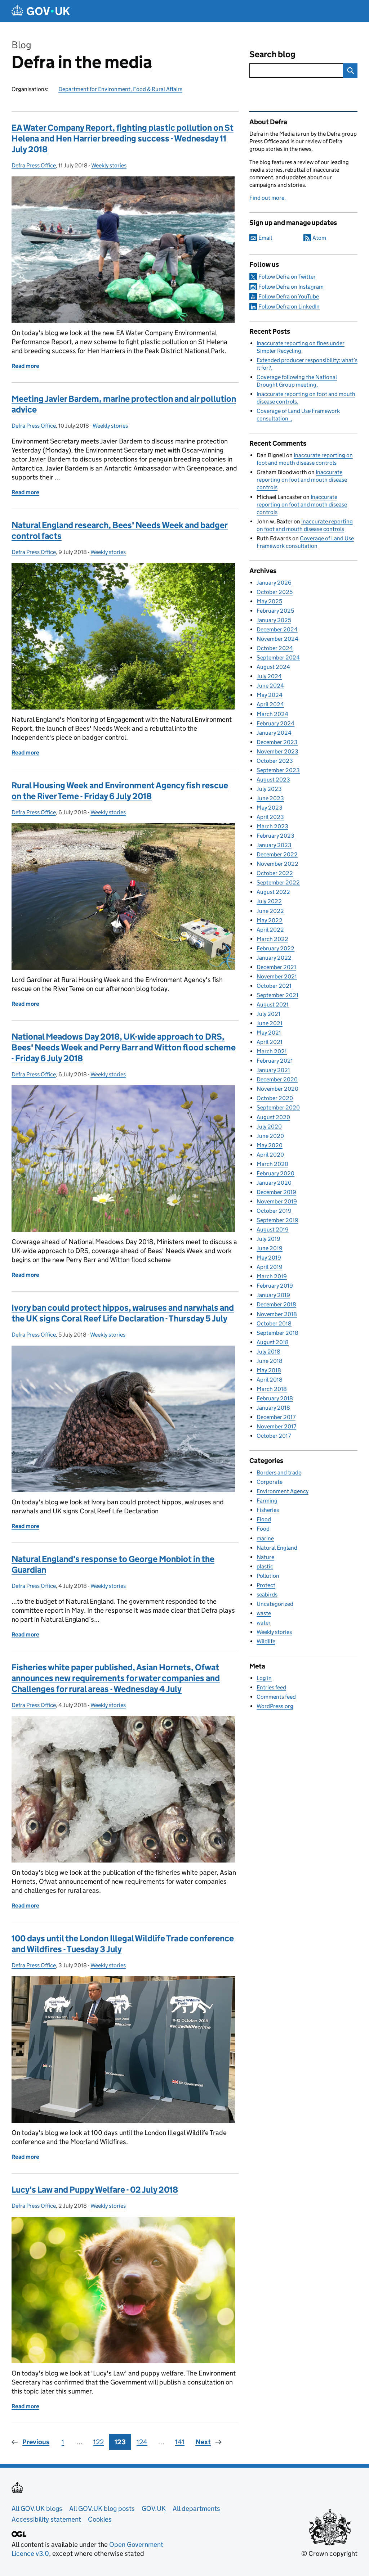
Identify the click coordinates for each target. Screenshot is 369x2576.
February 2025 (275, 611)
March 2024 (272, 714)
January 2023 (274, 845)
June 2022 (270, 911)
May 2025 (269, 601)
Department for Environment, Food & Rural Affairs (120, 89)
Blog (21, 45)
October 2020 (275, 1098)
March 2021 (272, 1051)
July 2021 (268, 1014)
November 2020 (277, 1089)
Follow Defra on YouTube (289, 296)
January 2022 (274, 958)
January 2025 (274, 620)
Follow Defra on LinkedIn (289, 307)
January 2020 (274, 1183)
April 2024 (270, 704)
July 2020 (269, 1127)
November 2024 (277, 639)
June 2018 (270, 1361)
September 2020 (278, 1107)
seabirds (267, 1595)
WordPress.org (275, 1706)
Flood (264, 1519)
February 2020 (275, 1173)
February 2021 (275, 1061)
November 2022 (277, 864)
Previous (36, 2442)
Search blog (272, 54)
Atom (319, 238)
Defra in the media (82, 62)
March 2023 (272, 826)
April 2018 (270, 1380)
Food (263, 1529)
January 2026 (274, 583)
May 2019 (269, 1258)
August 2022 (273, 892)
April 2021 (270, 1042)
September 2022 (278, 882)
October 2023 (275, 761)
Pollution (268, 1576)
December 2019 (276, 1192)
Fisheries (268, 1510)
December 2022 (277, 854)
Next (203, 2442)
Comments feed (276, 1697)
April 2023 (270, 817)
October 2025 (275, 592)
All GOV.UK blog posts (102, 2509)
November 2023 (277, 751)
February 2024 (275, 723)
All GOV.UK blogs (37, 2509)
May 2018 (269, 1370)
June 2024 (270, 686)
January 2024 (274, 733)
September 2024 (278, 657)
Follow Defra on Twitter (287, 277)
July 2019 (268, 1239)
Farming (267, 1501)
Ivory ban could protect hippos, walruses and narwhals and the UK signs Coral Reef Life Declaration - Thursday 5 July (123, 1313)
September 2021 (277, 995)
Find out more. (268, 198)
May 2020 (270, 1145)
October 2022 (275, 873)
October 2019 (274, 1211)
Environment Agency (283, 1491)
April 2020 (270, 1155)
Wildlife (266, 1641)
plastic (265, 1566)
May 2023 (270, 808)
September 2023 (278, 770)
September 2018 (277, 1333)
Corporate (270, 1482)
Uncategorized (275, 1604)
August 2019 (273, 1230)
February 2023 (275, 836)
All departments (196, 2509)
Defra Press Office (34, 165)
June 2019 (270, 1248)
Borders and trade (279, 1472)
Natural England (277, 1548)
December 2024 (277, 629)
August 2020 (273, 1117)
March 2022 (272, 939)
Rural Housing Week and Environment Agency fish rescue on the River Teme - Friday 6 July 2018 (120, 791)
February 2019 (275, 1286)
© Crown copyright (329, 2554)
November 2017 (276, 1426)
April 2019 (270, 1267)
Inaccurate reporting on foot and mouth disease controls (302, 480)
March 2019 (272, 1276)
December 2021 (276, 967)
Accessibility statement (46, 2519)
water (264, 1623)
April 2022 (270, 930)
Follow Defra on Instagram (291, 287)
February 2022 (275, 948)
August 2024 (273, 667)
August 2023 (273, 780)
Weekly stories (109, 165)
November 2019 (277, 1201)
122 (99, 2442)
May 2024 (270, 695)
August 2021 (273, 1005)
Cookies (100, 2519)
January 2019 (273, 1295)
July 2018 (268, 1352)
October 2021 (274, 986)
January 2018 (273, 1408)
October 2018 (274, 1323)
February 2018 (275, 1398)
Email (265, 238)
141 (180, 2442)
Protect (266, 1585)
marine (265, 1538)
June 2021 (270, 1023)
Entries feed (271, 1687)
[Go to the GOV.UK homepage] (41, 11)
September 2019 (277, 1220)
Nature (265, 1557)
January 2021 (273, 1070)
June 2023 (270, 798)
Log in (264, 1678)
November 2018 (277, 1314)
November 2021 (277, 976)
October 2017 (274, 1436)
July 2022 (269, 901)
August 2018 (273, 1342)
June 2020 (270, 1136)
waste (264, 1613)
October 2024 (275, 648)
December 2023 (277, 742)
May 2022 (270, 920)
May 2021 (269, 1033)
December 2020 (277, 1079)
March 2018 (272, 1389)
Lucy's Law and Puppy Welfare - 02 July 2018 (95, 2190)
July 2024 (269, 676)
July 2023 (269, 789)
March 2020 (272, 1164)
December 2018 (276, 1304)
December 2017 (276, 1417)
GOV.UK (154, 2509)
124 (142, 2442)
